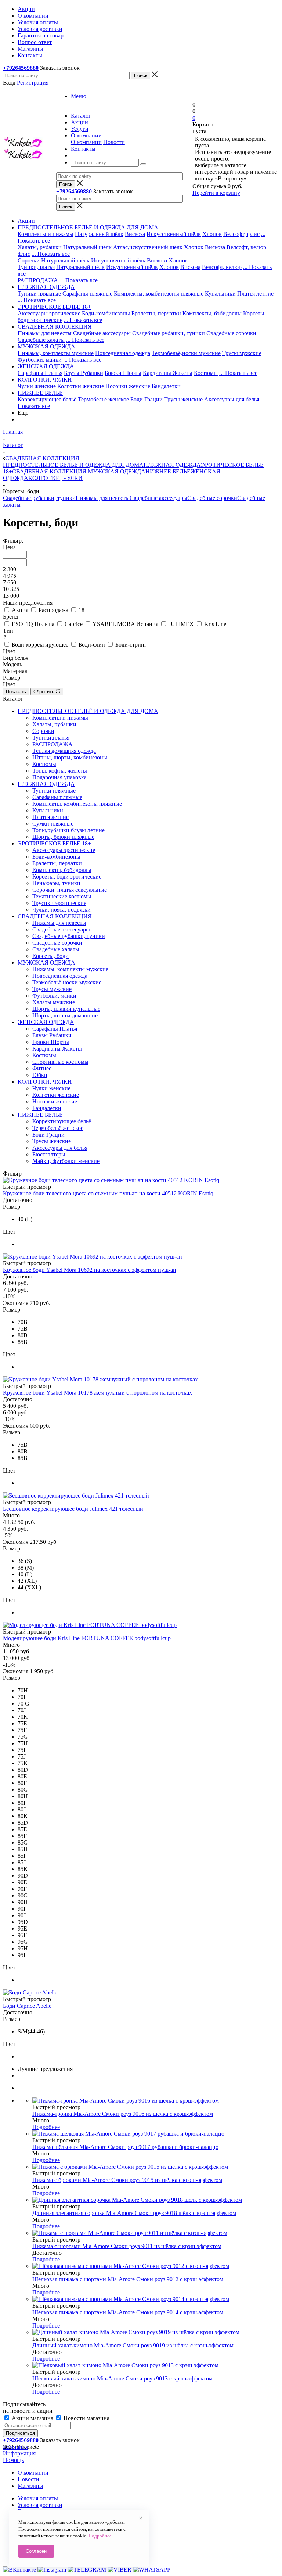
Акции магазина (32, 2418)
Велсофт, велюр (222, 267)
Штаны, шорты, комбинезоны (70, 757)
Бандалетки (166, 386)
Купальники (220, 294)
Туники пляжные (39, 294)
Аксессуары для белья (232, 399)
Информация (19, 2453)
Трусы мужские (242, 353)
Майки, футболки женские (66, 1161)
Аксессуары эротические (49, 313)
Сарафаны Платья (40, 373)
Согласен (36, 2551)
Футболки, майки (40, 360)
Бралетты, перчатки (156, 313)
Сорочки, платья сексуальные (70, 890)
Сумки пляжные (53, 824)
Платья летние (255, 294)
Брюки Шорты (123, 373)
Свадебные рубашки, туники (169, 333)
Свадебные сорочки (231, 333)
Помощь (13, 2460)
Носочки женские (128, 386)
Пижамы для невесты (45, 333)
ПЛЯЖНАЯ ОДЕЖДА (172, 465)
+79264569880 (21, 68)
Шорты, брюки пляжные (63, 837)
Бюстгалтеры (49, 1154)
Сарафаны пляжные (87, 294)
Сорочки (29, 260)
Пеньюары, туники (56, 883)
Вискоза (135, 234)
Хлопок (212, 234)
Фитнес (42, 1068)
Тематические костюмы (62, 896)
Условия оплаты (38, 2498)
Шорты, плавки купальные (66, 1009)
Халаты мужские (54, 1002)
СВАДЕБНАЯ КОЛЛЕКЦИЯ (49, 471)
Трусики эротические (59, 903)
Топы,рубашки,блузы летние (68, 830)
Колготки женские (81, 386)
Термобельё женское (103, 399)
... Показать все (51, 254)
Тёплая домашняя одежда (64, 751)
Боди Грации (147, 399)
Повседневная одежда (123, 353)
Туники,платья (36, 267)
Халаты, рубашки (40, 247)
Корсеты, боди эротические (67, 876)
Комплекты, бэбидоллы (212, 313)
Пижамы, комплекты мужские (56, 353)
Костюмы (206, 373)
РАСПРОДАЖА (38, 280)
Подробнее (46, 2127)
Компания (16, 2447)
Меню (79, 96)
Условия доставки (40, 2505)
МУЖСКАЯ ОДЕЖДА (116, 471)
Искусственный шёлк (174, 234)
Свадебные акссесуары (102, 333)
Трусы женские (183, 399)
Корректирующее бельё (47, 399)
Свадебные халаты (41, 340)
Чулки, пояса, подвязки (62, 910)
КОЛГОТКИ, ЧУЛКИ (55, 478)
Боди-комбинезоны (106, 313)
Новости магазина (86, 2418)
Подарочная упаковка (59, 777)
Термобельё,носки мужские (186, 353)
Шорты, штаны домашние (65, 1015)
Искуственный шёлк (132, 267)
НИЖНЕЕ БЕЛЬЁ (168, 471)
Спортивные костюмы (60, 1062)
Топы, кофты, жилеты (60, 771)
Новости (114, 142)
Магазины (30, 2486)
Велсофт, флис (241, 234)
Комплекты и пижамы (46, 234)
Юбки (40, 1075)
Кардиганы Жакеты (168, 373)
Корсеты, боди (50, 956)
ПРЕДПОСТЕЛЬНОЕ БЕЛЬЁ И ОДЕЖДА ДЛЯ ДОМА (73, 465)
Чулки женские (37, 386)
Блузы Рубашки (84, 373)
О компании (86, 142)
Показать (16, 692)
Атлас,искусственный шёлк (148, 247)
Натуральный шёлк (99, 234)
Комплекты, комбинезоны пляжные (159, 294)
